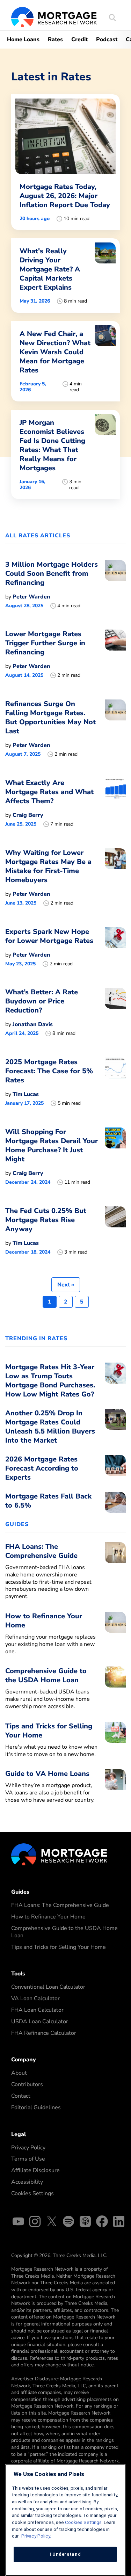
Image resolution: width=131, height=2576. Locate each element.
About (19, 2073)
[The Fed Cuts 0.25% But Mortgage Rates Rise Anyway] (115, 1231)
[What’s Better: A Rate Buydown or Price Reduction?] (115, 1012)
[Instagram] (35, 2223)
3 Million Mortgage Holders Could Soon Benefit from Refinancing (52, 574)
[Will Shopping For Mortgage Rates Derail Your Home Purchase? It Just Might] (115, 1156)
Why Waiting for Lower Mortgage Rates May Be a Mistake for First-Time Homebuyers (48, 866)
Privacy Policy (28, 2148)
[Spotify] (68, 2223)
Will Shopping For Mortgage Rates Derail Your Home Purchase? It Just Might (52, 1145)
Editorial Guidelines (36, 2107)
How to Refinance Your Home (48, 1917)
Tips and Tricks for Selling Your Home (59, 1947)
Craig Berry (28, 815)
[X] (52, 2223)
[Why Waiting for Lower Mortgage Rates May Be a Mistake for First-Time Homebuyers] (115, 877)
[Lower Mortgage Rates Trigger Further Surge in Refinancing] (115, 654)
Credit (79, 39)
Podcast (107, 39)
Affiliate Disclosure (35, 2170)
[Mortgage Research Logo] (59, 1854)
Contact (21, 2096)
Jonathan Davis (33, 1024)
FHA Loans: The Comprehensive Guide (60, 1905)
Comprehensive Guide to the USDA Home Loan (64, 1932)
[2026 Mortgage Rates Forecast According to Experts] (115, 1470)
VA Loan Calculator (35, 1998)
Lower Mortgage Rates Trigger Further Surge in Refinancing (45, 643)
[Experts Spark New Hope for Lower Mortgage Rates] (115, 947)
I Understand (65, 2554)
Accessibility (27, 2182)
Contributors (27, 2084)
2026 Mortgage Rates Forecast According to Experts (42, 1468)
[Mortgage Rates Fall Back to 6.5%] (115, 1503)
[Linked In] (119, 2223)
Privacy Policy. (36, 2536)
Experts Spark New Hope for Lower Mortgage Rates (49, 936)
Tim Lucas (26, 1094)
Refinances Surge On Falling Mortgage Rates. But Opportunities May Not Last (50, 717)
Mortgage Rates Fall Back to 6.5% (48, 1501)
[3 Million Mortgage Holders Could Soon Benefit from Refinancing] (115, 585)
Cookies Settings (32, 2193)
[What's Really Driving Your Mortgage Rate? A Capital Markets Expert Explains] (65, 275)
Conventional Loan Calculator (48, 1987)
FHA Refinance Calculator (44, 2033)
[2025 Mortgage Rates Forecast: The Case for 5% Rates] (115, 1082)
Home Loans (23, 39)
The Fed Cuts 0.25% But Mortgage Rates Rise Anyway (46, 1220)
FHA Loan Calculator (37, 2010)
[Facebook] (102, 2223)
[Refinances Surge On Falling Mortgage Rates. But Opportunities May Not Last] (115, 728)
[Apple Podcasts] (85, 2223)
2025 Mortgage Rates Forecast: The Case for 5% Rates (49, 1071)
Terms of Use (28, 2159)
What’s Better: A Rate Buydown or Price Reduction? (42, 1001)
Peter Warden (31, 597)
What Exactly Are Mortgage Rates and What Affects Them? (49, 792)
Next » (66, 1285)
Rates (55, 39)
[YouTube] (18, 2223)
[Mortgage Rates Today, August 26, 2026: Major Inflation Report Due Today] (65, 162)
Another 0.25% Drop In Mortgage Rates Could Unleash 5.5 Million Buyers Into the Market (50, 1427)
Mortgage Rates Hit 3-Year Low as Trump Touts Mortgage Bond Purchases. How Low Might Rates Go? (50, 1381)
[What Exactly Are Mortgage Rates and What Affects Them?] (115, 803)
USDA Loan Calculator (40, 2022)
